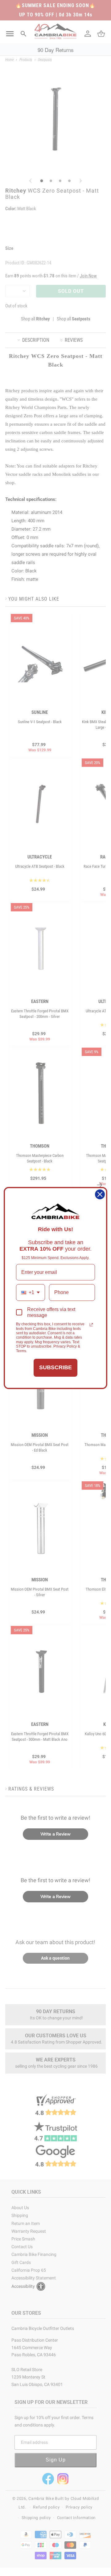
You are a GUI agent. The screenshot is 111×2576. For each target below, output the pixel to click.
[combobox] (31, 1292)
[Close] (100, 1194)
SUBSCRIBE (55, 1367)
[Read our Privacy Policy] (91, 1325)
